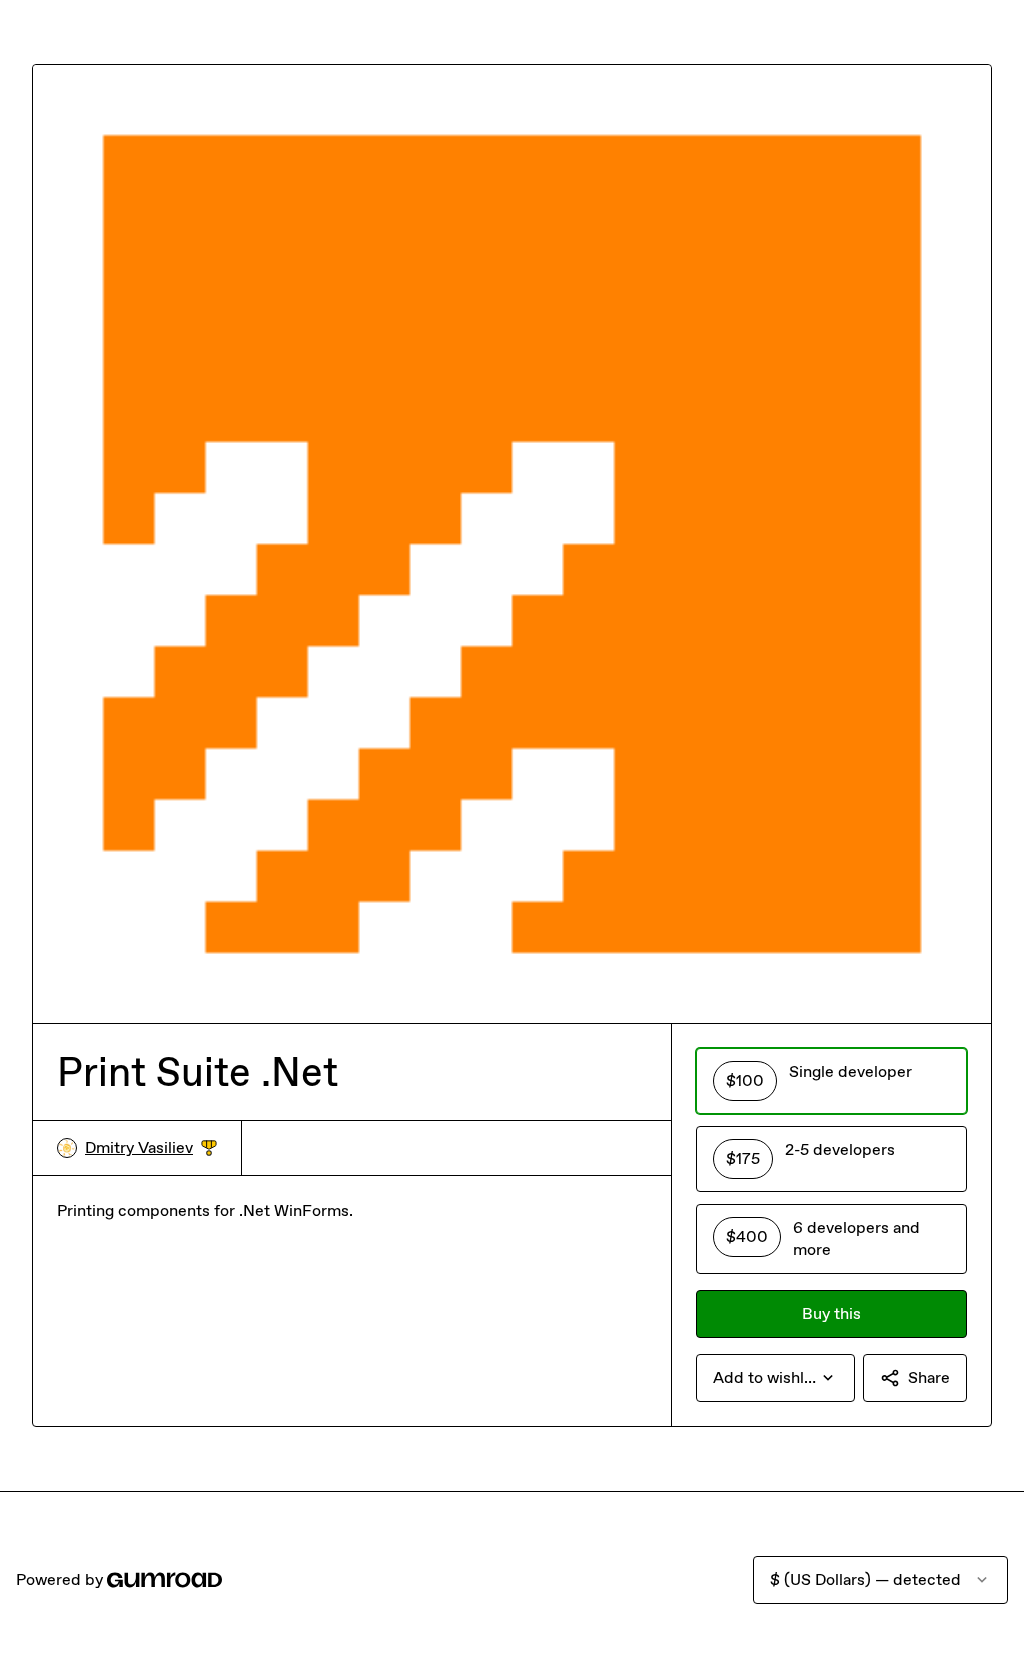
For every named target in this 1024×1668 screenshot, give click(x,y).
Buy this (831, 1313)
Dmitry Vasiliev (151, 1148)
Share (929, 1377)
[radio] (831, 1081)
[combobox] (775, 1378)
